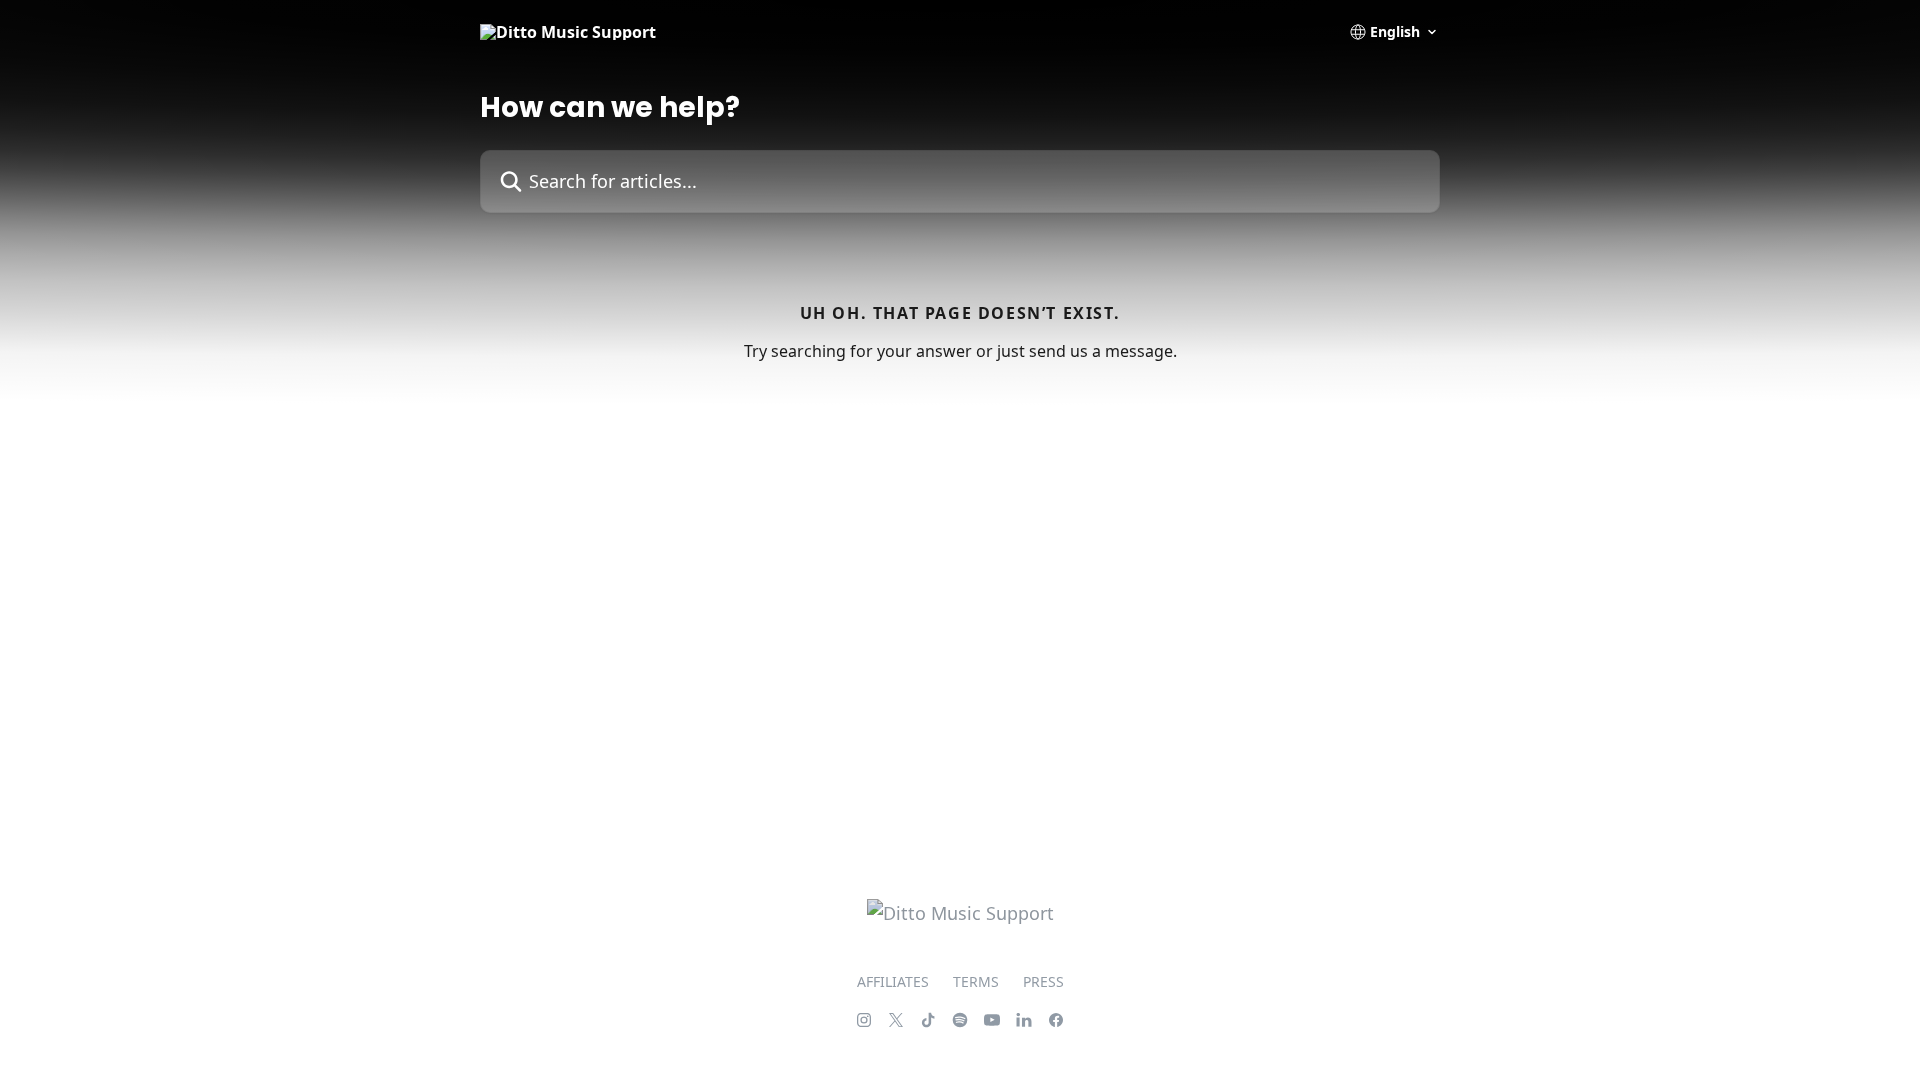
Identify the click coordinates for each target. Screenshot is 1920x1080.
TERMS (976, 981)
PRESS (1043, 981)
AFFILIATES (893, 981)
